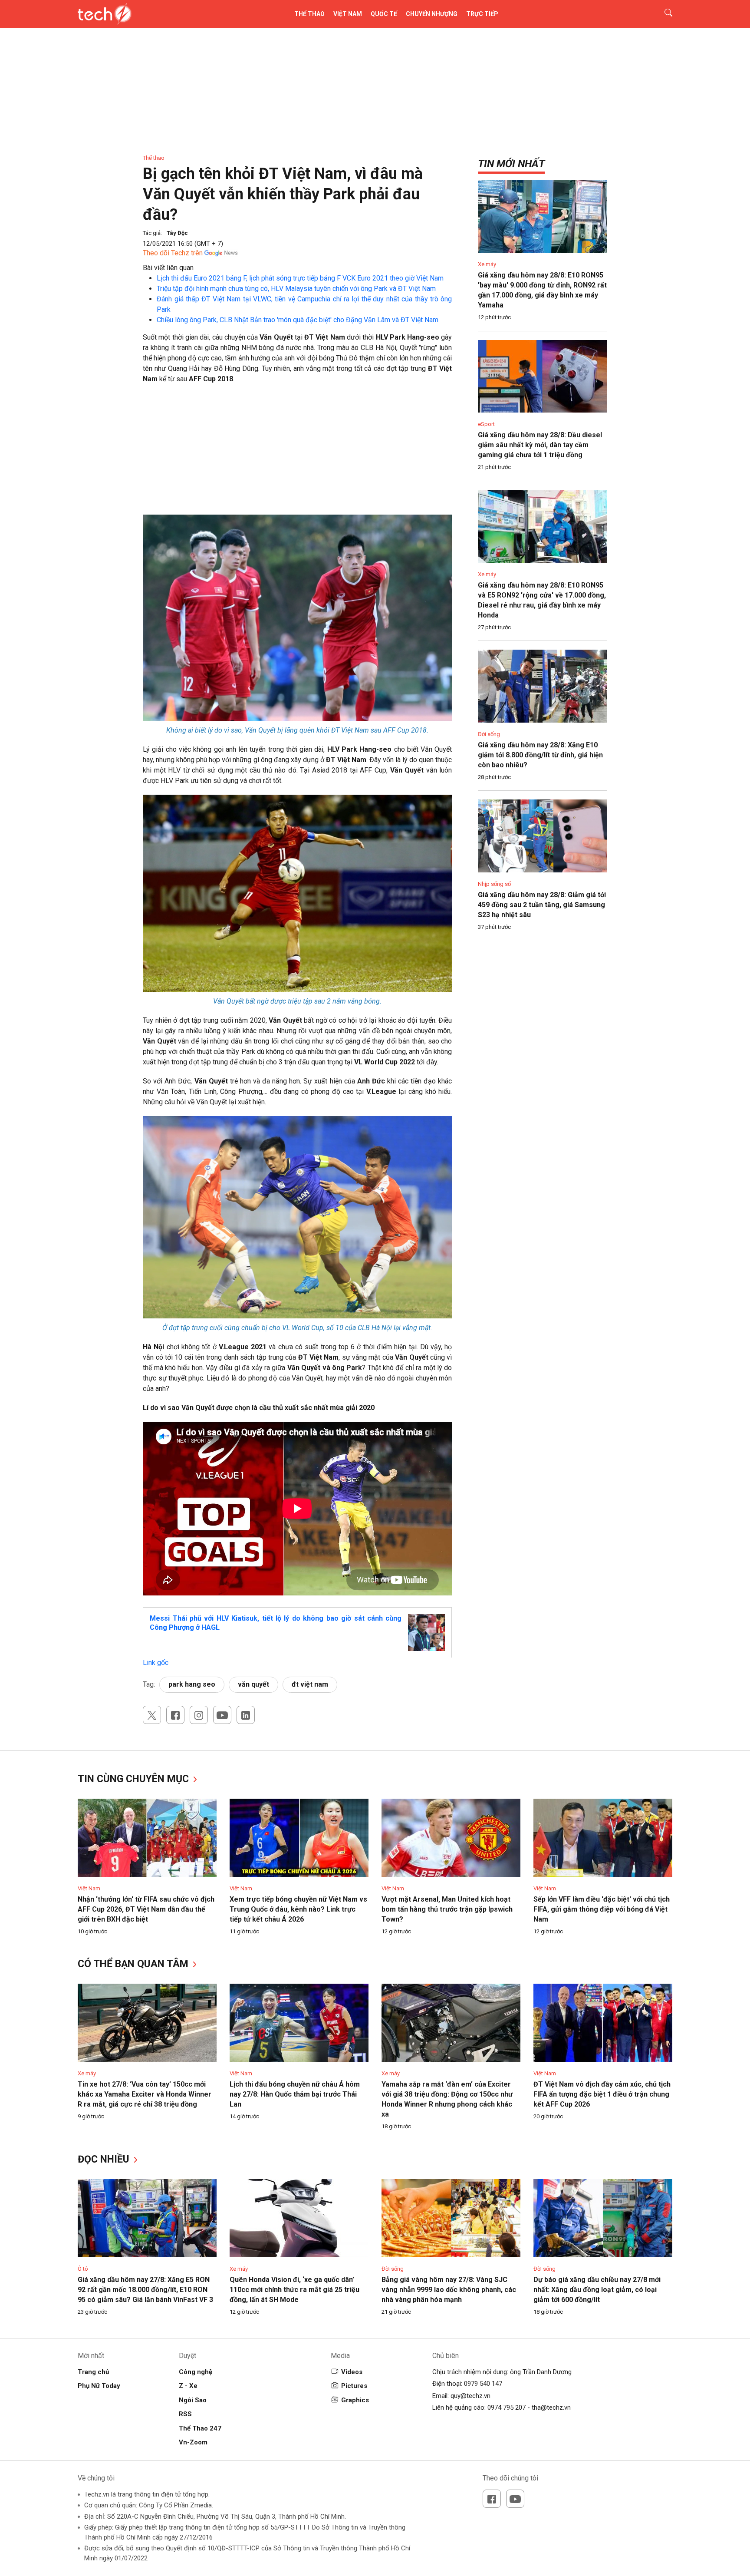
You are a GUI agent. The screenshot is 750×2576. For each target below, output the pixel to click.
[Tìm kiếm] (663, 14)
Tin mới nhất (511, 164)
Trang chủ (93, 2372)
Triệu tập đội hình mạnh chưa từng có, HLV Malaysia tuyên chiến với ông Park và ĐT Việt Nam (296, 289)
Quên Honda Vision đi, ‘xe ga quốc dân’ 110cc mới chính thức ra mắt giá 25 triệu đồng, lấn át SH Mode (294, 2290)
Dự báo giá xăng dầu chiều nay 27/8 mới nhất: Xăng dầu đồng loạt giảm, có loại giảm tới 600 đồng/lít (597, 2290)
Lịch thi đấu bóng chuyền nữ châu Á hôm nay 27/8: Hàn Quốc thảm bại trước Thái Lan (295, 2094)
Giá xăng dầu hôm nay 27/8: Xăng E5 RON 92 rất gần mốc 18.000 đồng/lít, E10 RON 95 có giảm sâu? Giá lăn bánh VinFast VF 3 (145, 2290)
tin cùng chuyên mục (135, 1779)
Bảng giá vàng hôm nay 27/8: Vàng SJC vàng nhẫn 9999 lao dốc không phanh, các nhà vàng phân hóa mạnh (449, 2290)
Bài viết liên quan (168, 268)
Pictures (354, 2386)
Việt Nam (348, 14)
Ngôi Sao (193, 2400)
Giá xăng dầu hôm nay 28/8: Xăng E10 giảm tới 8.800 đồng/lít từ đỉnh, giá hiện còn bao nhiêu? (540, 755)
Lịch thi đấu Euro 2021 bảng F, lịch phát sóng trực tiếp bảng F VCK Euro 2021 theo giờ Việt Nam (300, 278)
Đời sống (489, 734)
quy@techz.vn (470, 2396)
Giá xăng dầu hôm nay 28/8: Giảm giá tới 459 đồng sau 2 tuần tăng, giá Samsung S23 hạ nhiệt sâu (542, 905)
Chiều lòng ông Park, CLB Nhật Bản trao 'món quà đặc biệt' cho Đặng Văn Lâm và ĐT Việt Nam (298, 320)
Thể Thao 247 (200, 2428)
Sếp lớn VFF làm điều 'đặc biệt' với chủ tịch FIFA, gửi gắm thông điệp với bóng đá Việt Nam (602, 1909)
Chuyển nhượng (432, 14)
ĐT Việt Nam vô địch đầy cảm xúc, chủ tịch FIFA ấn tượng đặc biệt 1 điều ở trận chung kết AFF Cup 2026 (602, 2094)
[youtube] (222, 1715)
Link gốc (156, 1663)
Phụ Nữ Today (99, 2386)
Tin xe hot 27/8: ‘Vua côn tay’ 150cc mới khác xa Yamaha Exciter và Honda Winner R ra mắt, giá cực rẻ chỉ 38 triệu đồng (145, 2094)
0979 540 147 (483, 2384)
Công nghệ (196, 2372)
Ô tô (83, 2269)
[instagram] (199, 1715)
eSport (486, 424)
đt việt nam (310, 1684)
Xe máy (487, 264)
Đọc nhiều (105, 2159)
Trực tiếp (482, 14)
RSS (185, 2414)
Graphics (355, 2400)
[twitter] (152, 1715)
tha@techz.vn (551, 2408)
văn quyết (253, 1684)
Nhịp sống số (494, 884)
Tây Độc (177, 233)
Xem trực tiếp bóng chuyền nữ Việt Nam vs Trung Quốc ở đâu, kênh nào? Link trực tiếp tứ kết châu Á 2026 (298, 1909)
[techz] (105, 14)
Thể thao (309, 14)
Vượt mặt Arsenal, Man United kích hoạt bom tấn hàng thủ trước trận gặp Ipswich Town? (447, 1909)
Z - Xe (188, 2386)
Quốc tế (384, 14)
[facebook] (175, 1715)
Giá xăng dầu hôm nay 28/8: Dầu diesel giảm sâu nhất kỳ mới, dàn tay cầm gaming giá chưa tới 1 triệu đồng (540, 445)
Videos (352, 2372)
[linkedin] (246, 1715)
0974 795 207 (507, 2408)
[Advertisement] (297, 454)
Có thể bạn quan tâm (134, 1964)
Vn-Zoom (193, 2442)
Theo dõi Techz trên (173, 253)
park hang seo (192, 1684)
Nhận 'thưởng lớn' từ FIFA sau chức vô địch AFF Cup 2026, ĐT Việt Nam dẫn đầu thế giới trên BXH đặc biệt (146, 1909)
